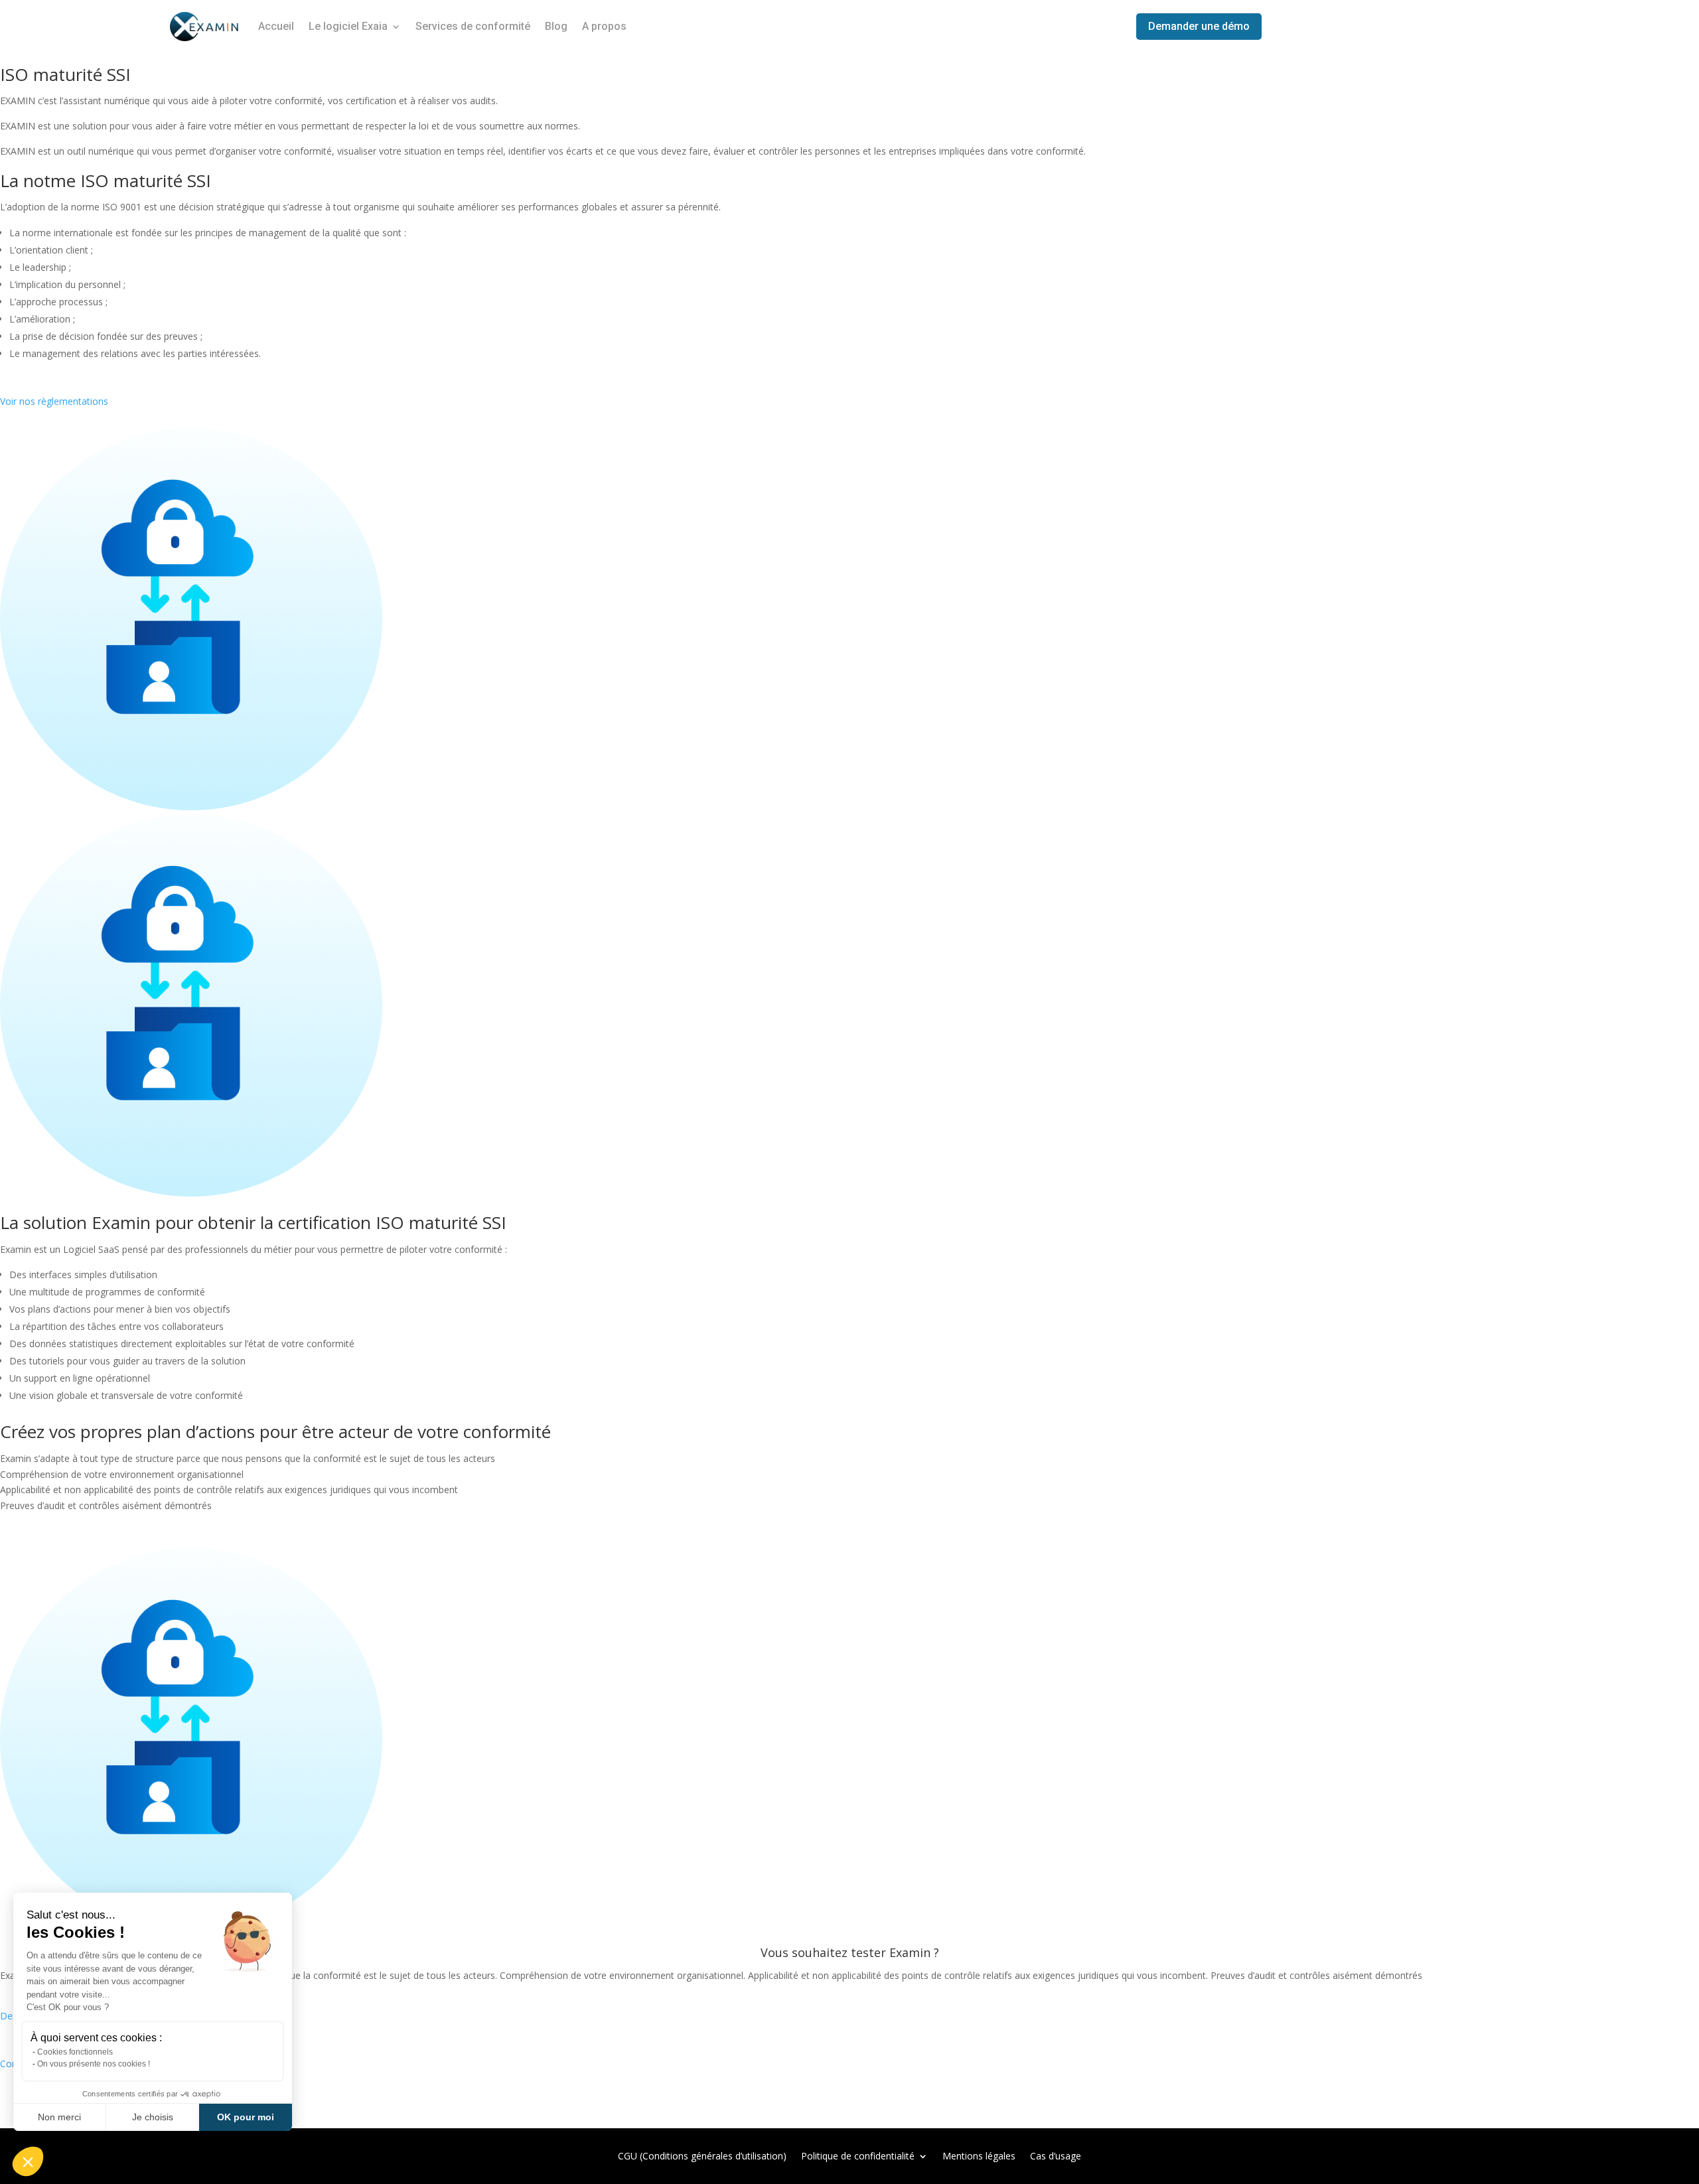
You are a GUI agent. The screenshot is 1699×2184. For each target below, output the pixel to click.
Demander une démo (1199, 26)
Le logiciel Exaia (348, 26)
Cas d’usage (1056, 2155)
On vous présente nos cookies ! (94, 2064)
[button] (28, 2161)
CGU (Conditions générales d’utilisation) (702, 2155)
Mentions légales (979, 2155)
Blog (556, 26)
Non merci (59, 2117)
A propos (604, 26)
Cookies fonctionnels (75, 2052)
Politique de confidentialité (858, 2155)
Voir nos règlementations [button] (54, 401)
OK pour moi (246, 2117)
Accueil (276, 26)
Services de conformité (473, 26)
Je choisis (153, 2117)
